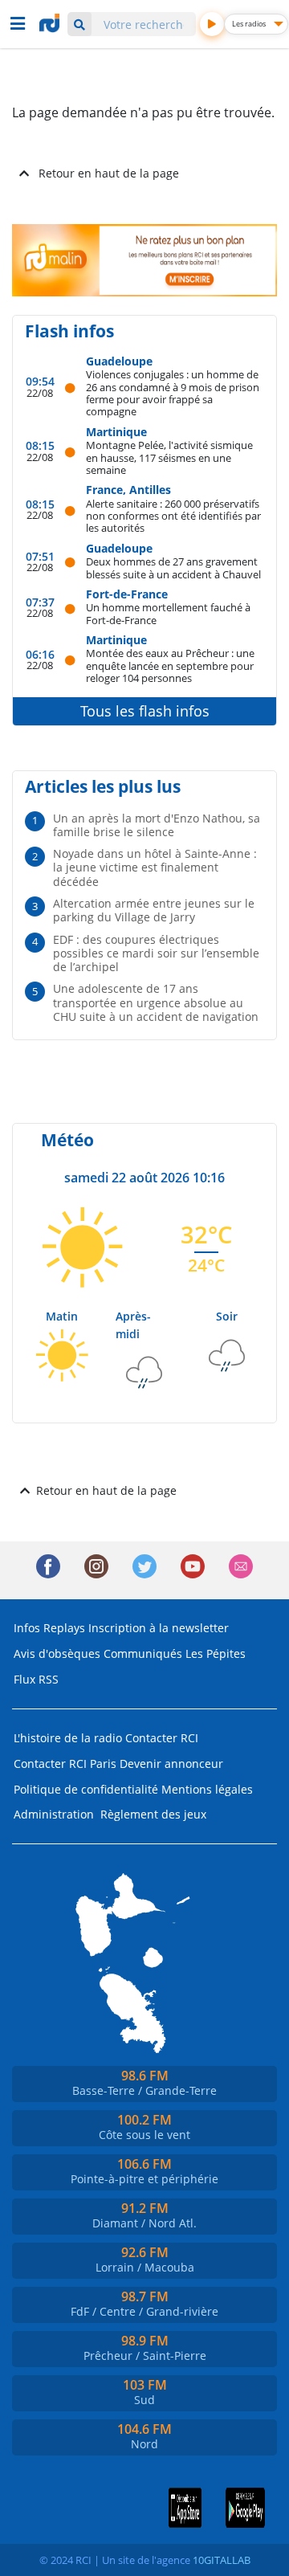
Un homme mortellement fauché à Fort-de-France (168, 613)
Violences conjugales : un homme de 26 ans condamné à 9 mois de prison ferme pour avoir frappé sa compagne (173, 392)
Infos (27, 1628)
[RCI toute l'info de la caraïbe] (51, 23)
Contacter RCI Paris (65, 1764)
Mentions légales (207, 1789)
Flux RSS (36, 1679)
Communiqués (143, 1653)
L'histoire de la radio (68, 1738)
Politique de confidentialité (86, 1789)
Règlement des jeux (153, 1814)
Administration (54, 1814)
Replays (64, 1628)
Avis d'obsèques (57, 1653)
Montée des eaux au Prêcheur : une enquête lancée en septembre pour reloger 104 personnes (170, 665)
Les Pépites (216, 1653)
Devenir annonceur (171, 1764)
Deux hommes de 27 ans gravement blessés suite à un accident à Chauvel (173, 567)
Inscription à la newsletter (159, 1628)
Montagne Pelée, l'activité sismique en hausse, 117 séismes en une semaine (169, 457)
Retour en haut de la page (109, 173)
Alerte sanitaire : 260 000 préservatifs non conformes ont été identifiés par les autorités (173, 516)
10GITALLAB (222, 2560)
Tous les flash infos (145, 711)
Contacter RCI (162, 1738)
